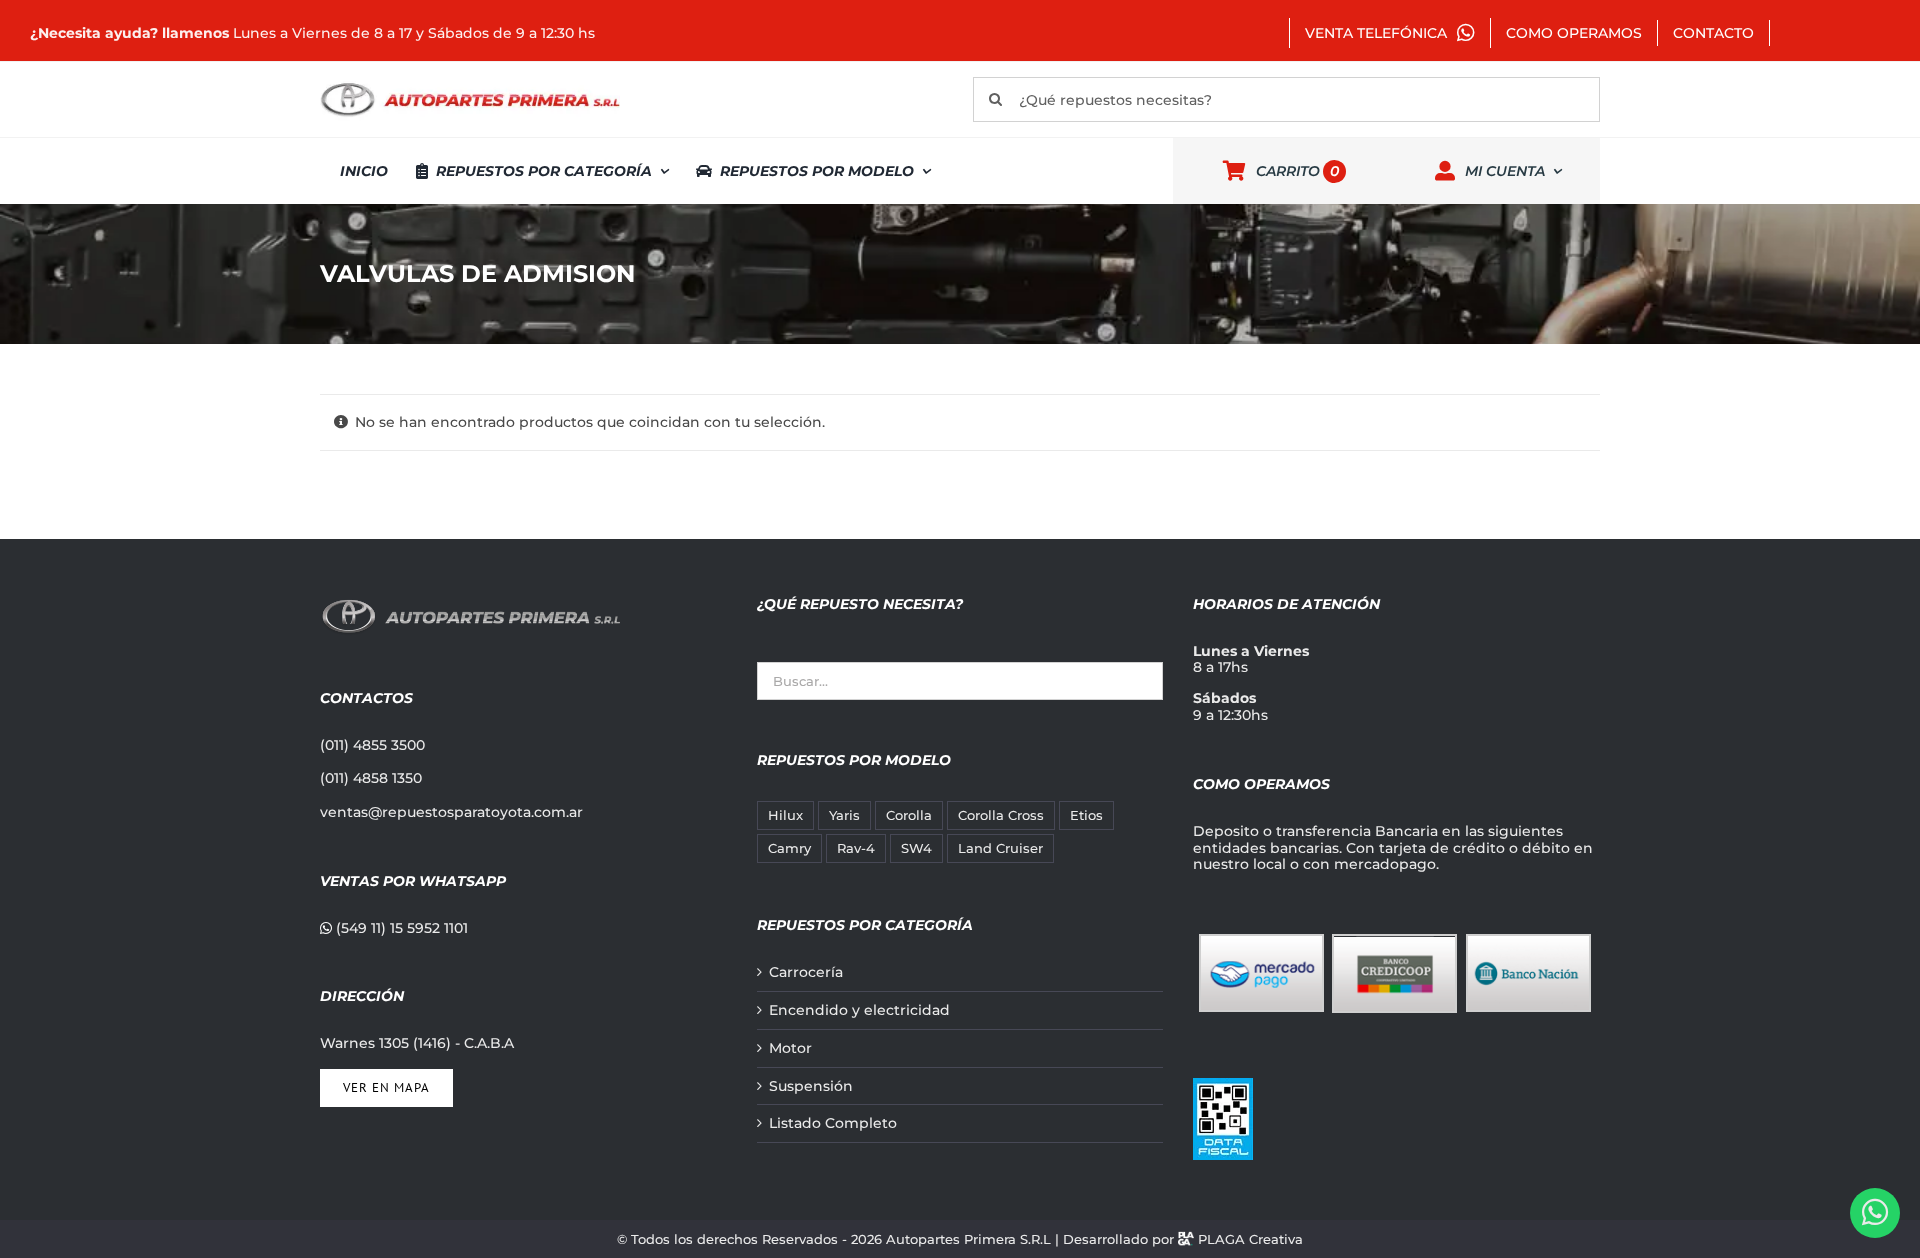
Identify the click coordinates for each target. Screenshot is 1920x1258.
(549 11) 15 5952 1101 (400, 928)
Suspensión (811, 1086)
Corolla (909, 815)
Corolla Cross (1001, 815)
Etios (1086, 815)
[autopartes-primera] (470, 85)
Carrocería (806, 972)
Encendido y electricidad (859, 1010)
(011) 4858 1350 (371, 778)
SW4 (916, 848)
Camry (789, 848)
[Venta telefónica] (1875, 1213)
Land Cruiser (1000, 848)
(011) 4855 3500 (372, 745)
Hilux (785, 815)
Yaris (844, 815)
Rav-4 (856, 848)
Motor (790, 1048)
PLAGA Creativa (1250, 1239)
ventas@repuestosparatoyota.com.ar (451, 812)
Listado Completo (833, 1123)
